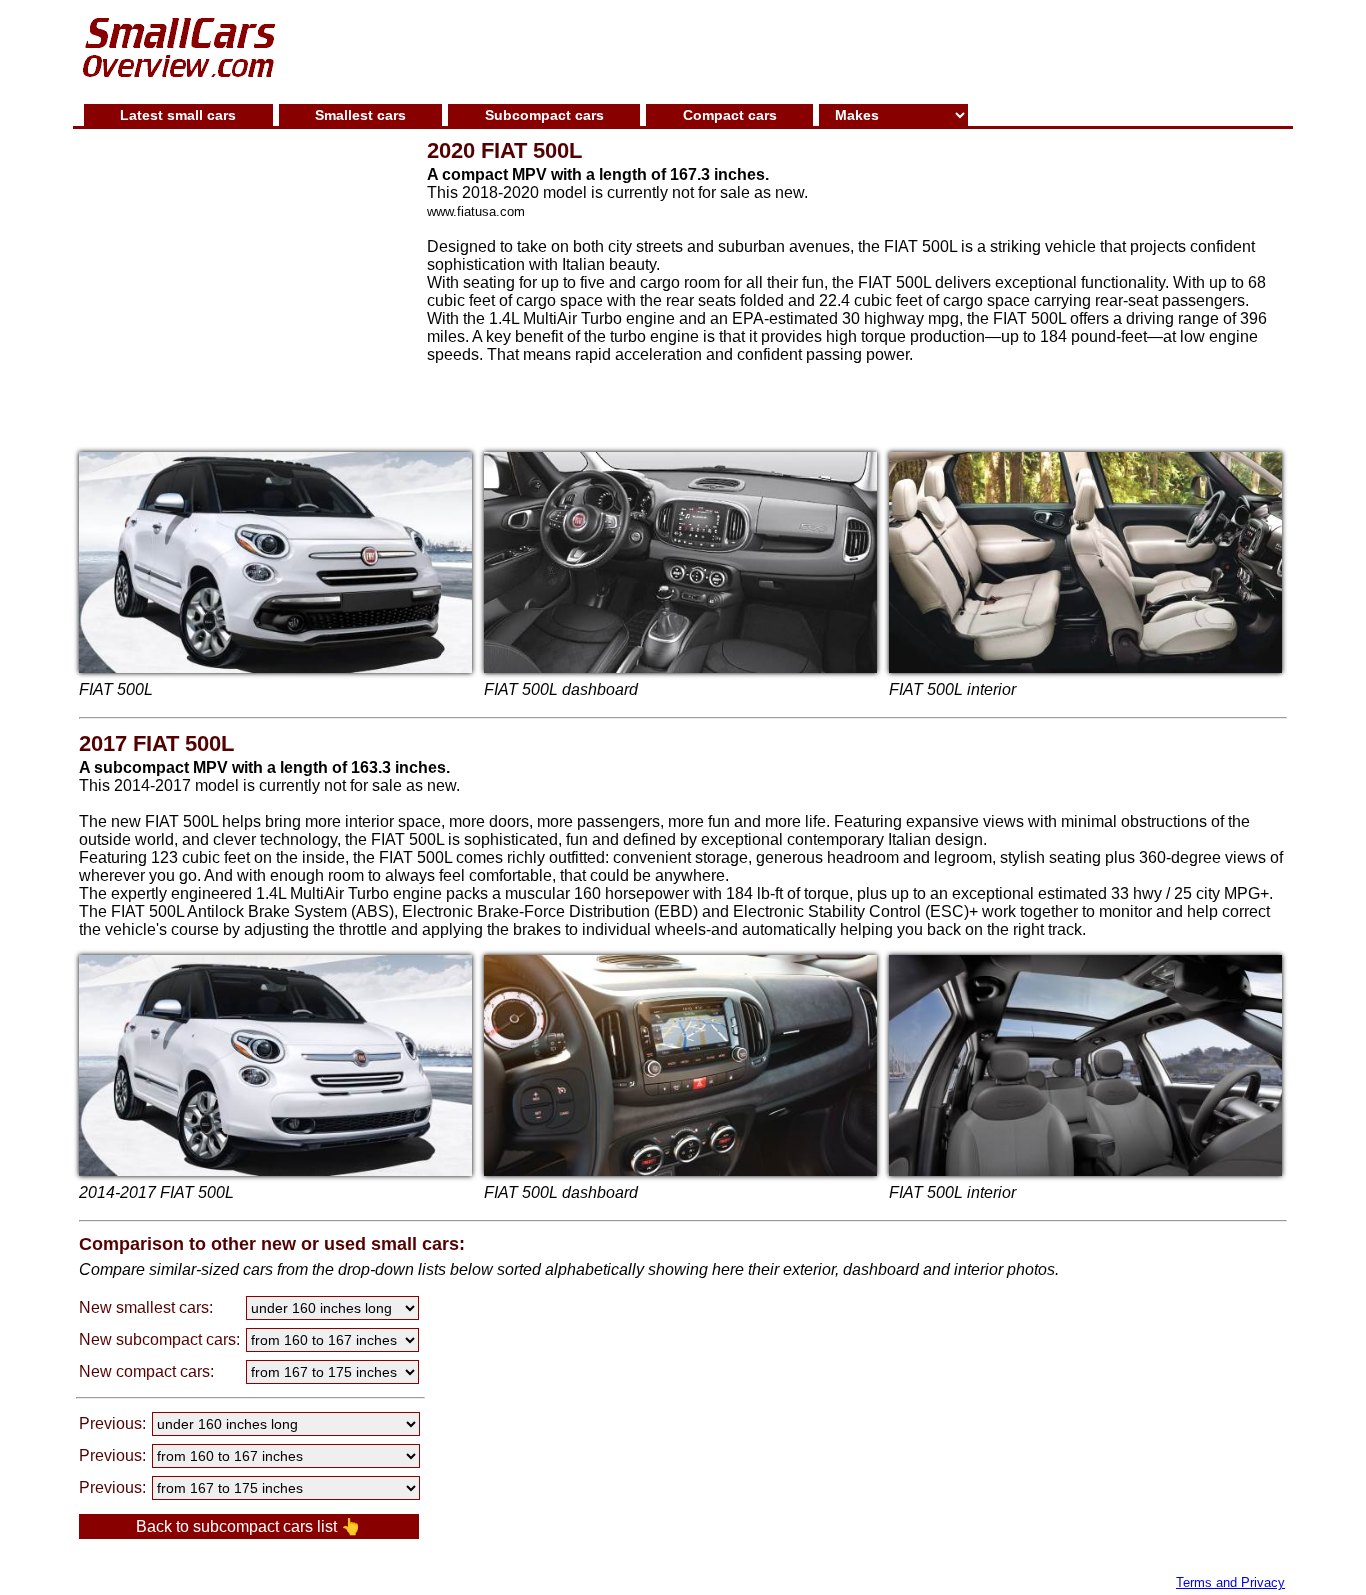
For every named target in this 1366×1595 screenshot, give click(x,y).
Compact (730, 115)
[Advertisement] (793, 49)
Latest (178, 115)
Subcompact (544, 115)
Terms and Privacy (1230, 1582)
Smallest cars (360, 115)
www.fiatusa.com (476, 211)
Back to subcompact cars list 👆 (248, 1526)
